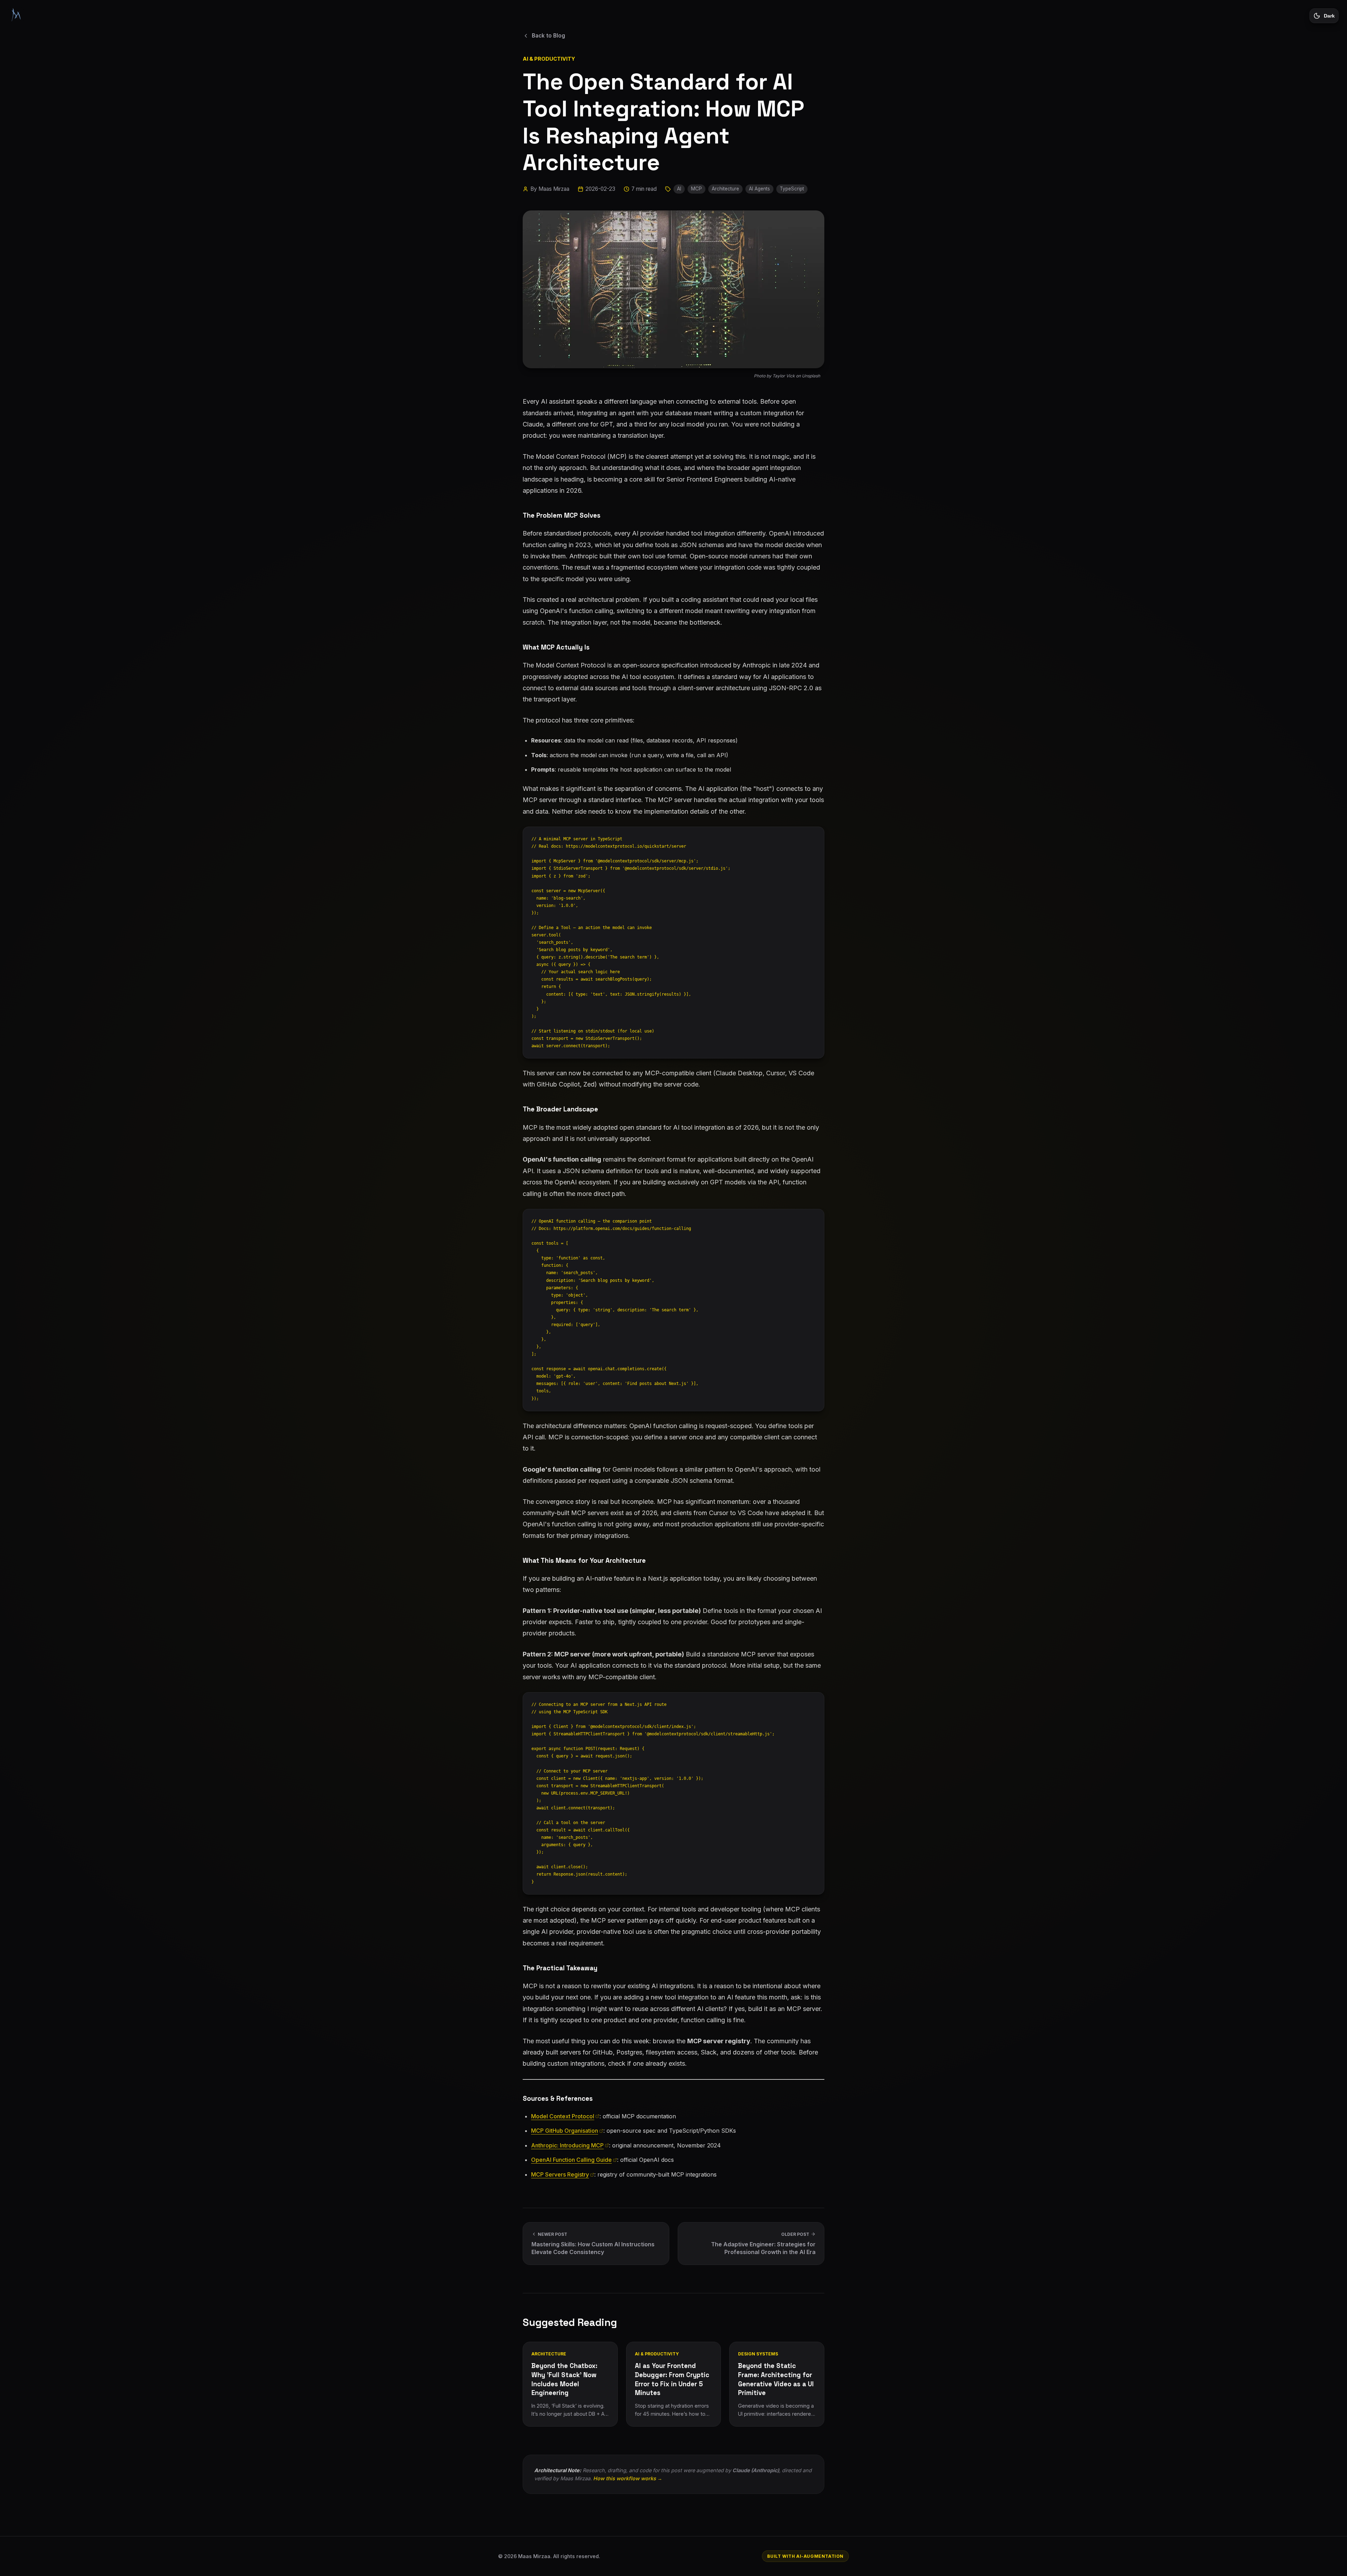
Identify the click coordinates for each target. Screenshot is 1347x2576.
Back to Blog (548, 36)
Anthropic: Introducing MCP (567, 2145)
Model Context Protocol (563, 2116)
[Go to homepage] (16, 15)
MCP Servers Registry (560, 2174)
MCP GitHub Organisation (565, 2131)
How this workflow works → (628, 2478)
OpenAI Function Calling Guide (571, 2160)
